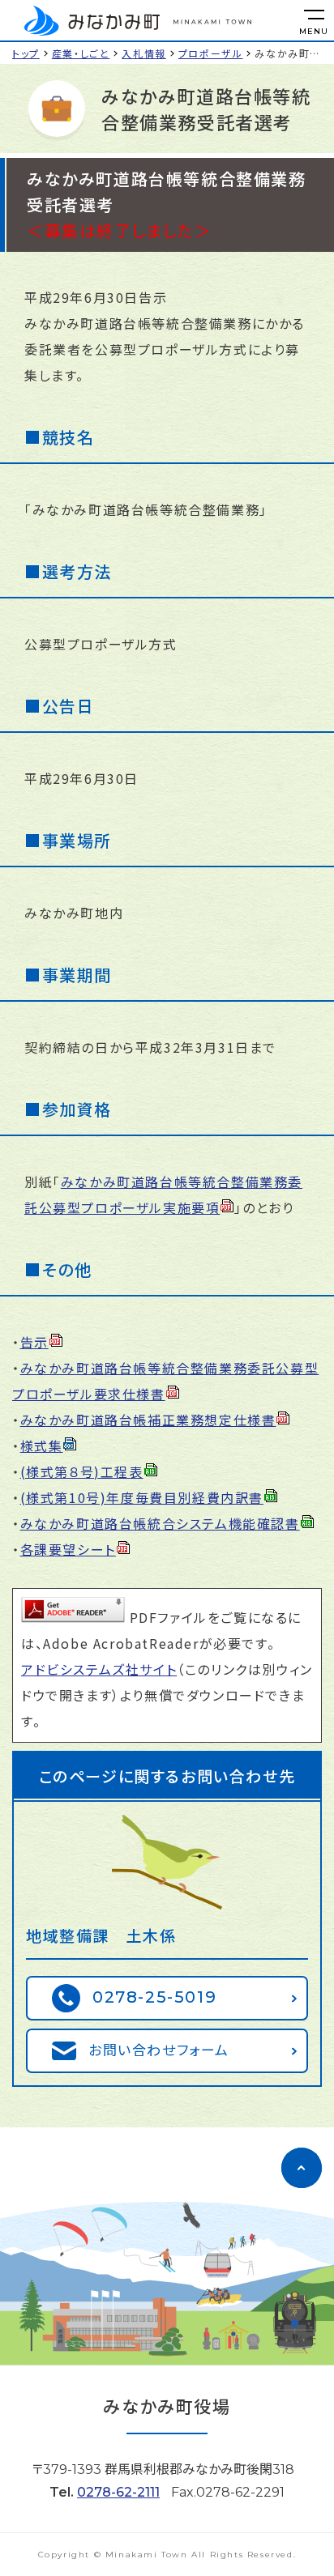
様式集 (42, 1446)
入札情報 (143, 53)
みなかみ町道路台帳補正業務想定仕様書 (148, 1420)
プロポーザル (211, 53)
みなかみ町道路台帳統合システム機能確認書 (160, 1523)
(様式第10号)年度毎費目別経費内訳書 (142, 1497)
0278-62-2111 (118, 2492)
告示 (34, 1342)
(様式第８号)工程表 (82, 1471)
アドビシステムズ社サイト (99, 1669)
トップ (26, 53)
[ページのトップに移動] (302, 2168)
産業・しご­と (81, 53)
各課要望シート (68, 1549)
